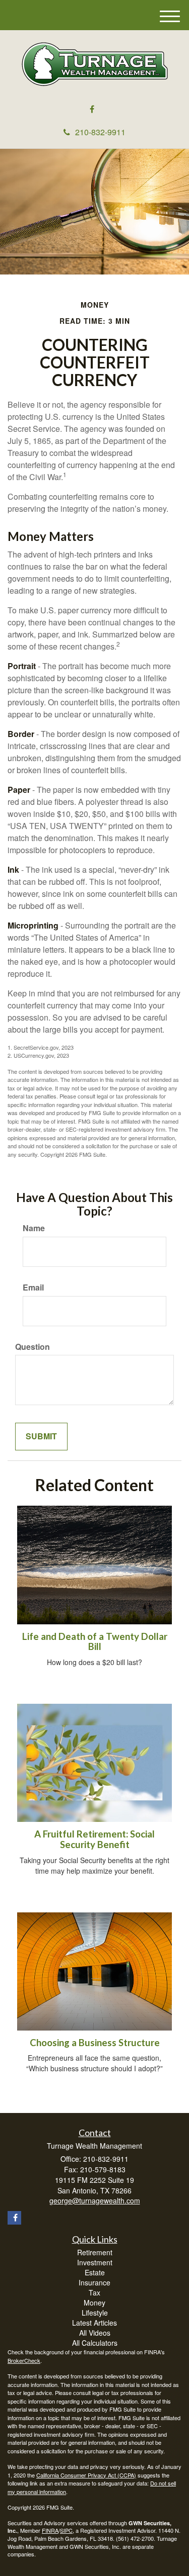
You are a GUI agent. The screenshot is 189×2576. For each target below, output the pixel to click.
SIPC (66, 2530)
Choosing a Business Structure (95, 2043)
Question (33, 1347)
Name (34, 1228)
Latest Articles (94, 2323)
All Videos (95, 2333)
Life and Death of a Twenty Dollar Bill (95, 1642)
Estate (95, 2272)
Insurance (94, 2282)
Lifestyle (95, 2313)
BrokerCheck (24, 2360)
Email (33, 1287)
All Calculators (95, 2343)
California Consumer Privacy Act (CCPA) (86, 2475)
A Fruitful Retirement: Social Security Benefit (94, 1839)
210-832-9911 (100, 132)
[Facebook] (92, 109)
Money (94, 2303)
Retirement (95, 2252)
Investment (95, 2262)
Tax (94, 2292)
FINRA (50, 2530)
